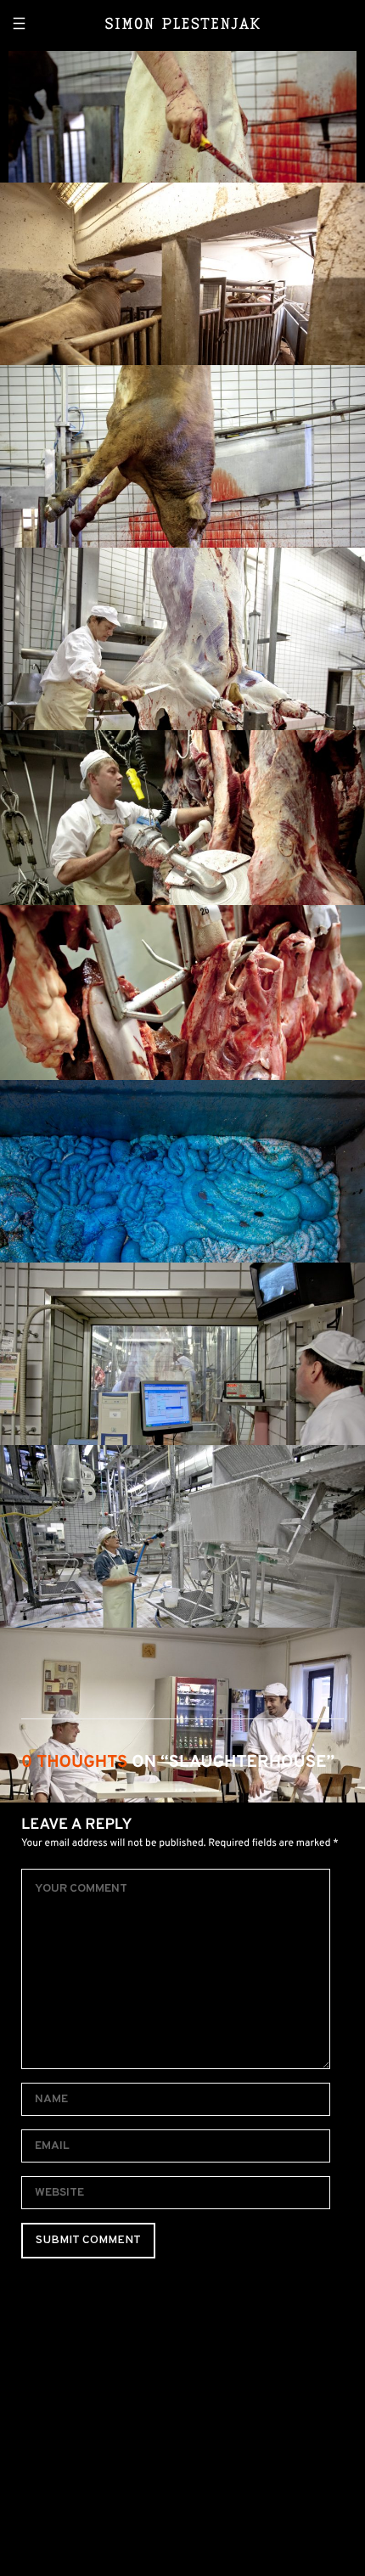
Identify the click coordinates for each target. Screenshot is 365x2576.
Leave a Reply (76, 1825)
